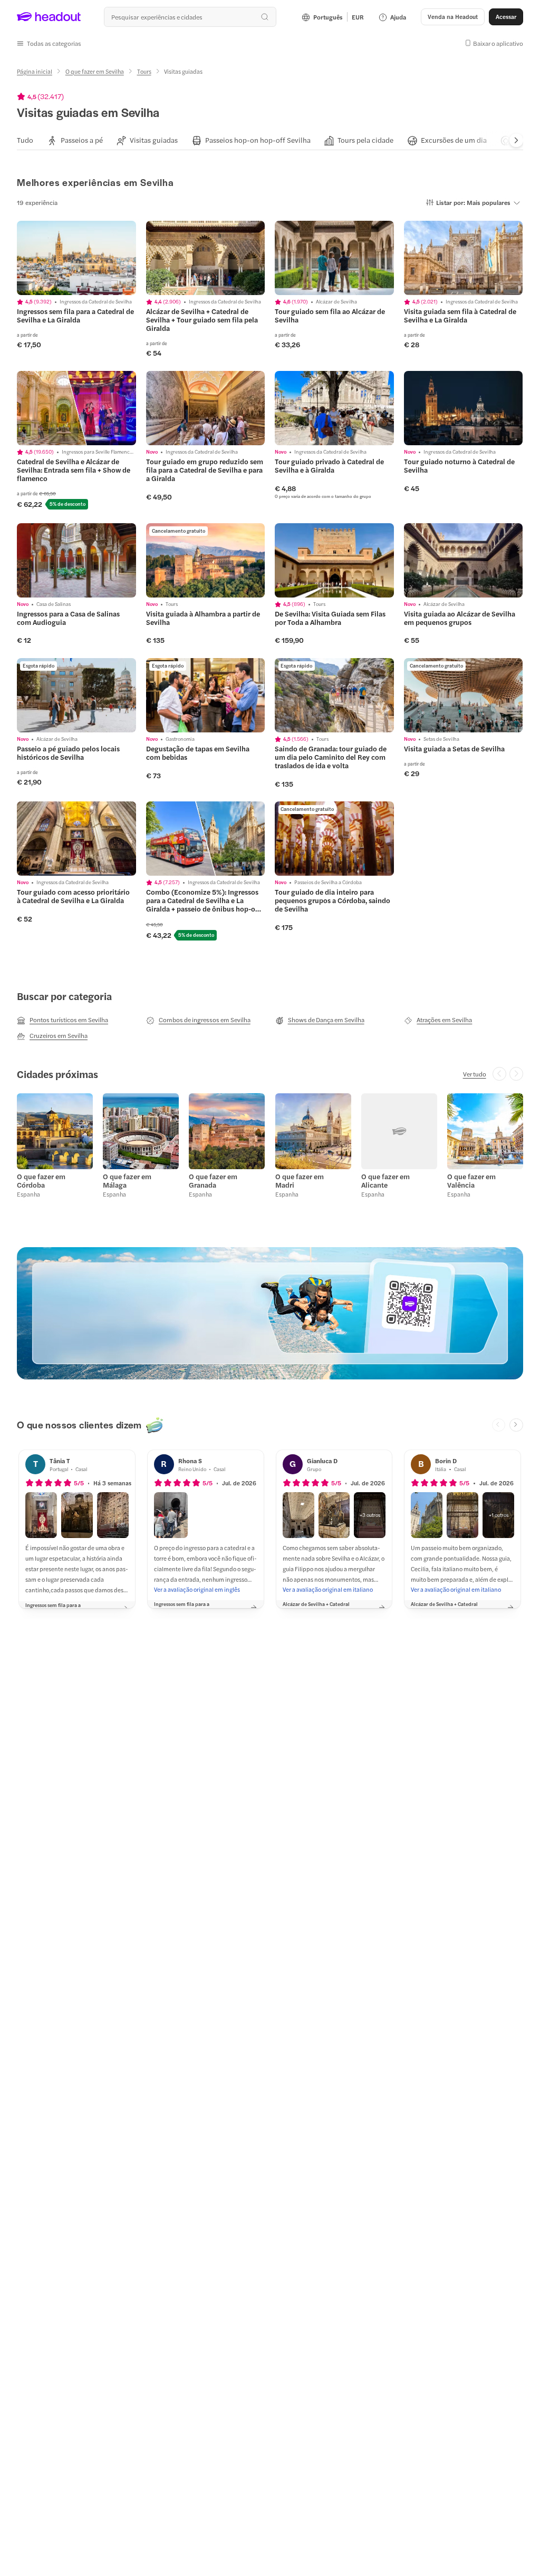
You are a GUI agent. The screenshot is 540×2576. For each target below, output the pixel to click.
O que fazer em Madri (300, 1181)
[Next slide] (516, 141)
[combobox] (190, 17)
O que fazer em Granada (213, 1181)
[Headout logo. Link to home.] (49, 17)
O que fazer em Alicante (385, 1181)
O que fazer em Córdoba (41, 1181)
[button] (49, 43)
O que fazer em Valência (471, 1181)
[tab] (25, 140)
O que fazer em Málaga (127, 1181)
